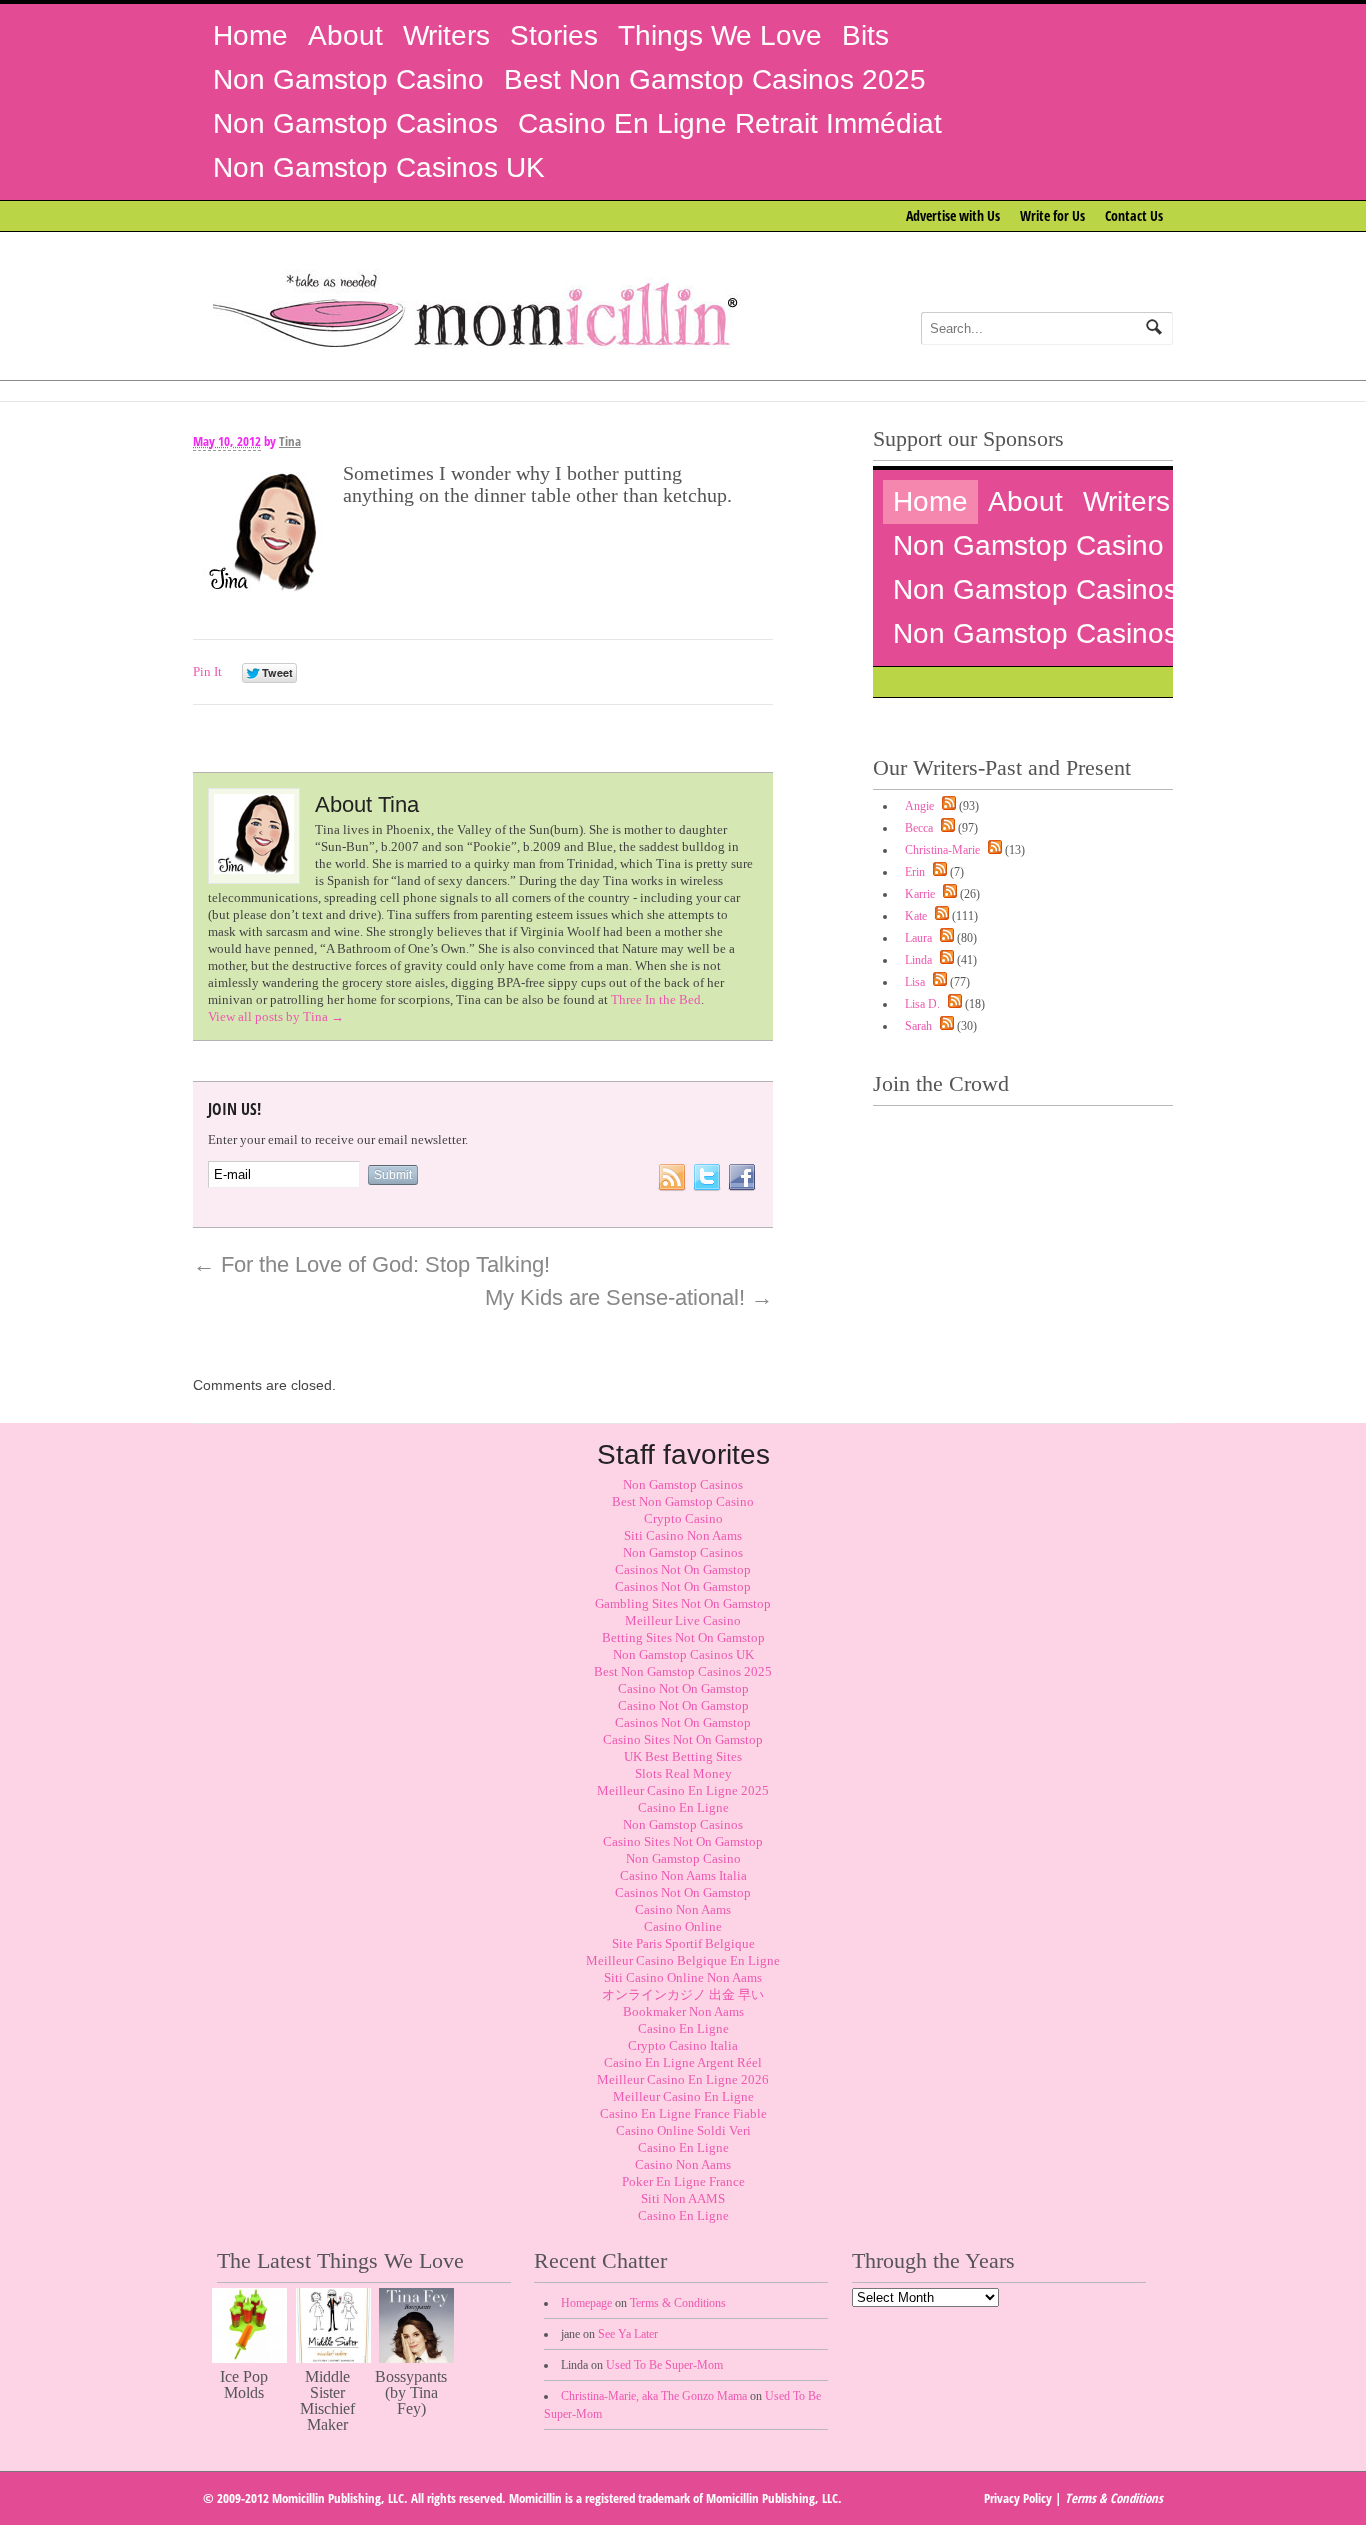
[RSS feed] (946, 806)
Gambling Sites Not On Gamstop (683, 1603)
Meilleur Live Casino (683, 1620)
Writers (446, 35)
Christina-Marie (942, 850)
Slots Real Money (683, 1773)
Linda (918, 960)
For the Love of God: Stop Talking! (371, 1264)
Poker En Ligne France (683, 2181)
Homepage (586, 2303)
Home (250, 35)
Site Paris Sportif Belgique (683, 1943)
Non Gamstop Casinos (355, 123)
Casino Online (683, 1926)
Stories (554, 35)
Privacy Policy (1018, 2498)
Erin (915, 872)
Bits (865, 35)
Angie (919, 806)
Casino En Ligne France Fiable (683, 2113)
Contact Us (1134, 215)
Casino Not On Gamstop (683, 1688)
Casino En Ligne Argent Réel (683, 2062)
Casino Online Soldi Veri (683, 2130)
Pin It (207, 671)
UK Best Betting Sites (683, 1756)
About (345, 35)
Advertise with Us (953, 215)
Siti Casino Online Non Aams (683, 1977)
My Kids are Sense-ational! (629, 1297)
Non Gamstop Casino (348, 79)
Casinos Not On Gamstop (683, 1569)
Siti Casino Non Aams (683, 1535)
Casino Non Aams (683, 1909)
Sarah (918, 1026)
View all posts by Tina (276, 1016)
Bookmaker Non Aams (683, 2011)
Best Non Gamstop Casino (683, 1501)
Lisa (915, 982)
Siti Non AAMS (683, 2198)
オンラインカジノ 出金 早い (683, 1994)
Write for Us (1052, 215)
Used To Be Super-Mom (664, 2365)
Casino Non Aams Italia (683, 1875)
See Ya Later (628, 2334)
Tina (290, 441)
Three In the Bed (656, 999)
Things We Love (720, 35)
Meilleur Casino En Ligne (683, 2096)
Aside (747, 457)
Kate (916, 916)
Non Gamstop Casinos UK (379, 167)
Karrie (920, 894)
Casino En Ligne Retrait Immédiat (730, 123)
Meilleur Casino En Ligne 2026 (683, 2079)
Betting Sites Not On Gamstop (683, 1637)
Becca (919, 828)
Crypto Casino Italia (683, 2045)
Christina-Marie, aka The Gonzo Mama (654, 2396)
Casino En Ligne (683, 1807)
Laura (918, 938)
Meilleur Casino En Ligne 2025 (683, 1790)
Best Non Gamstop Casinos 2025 (715, 79)
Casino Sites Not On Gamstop (683, 1739)
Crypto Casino (683, 1518)
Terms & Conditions (678, 2303)
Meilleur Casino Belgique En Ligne (683, 1960)
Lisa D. (922, 1004)
